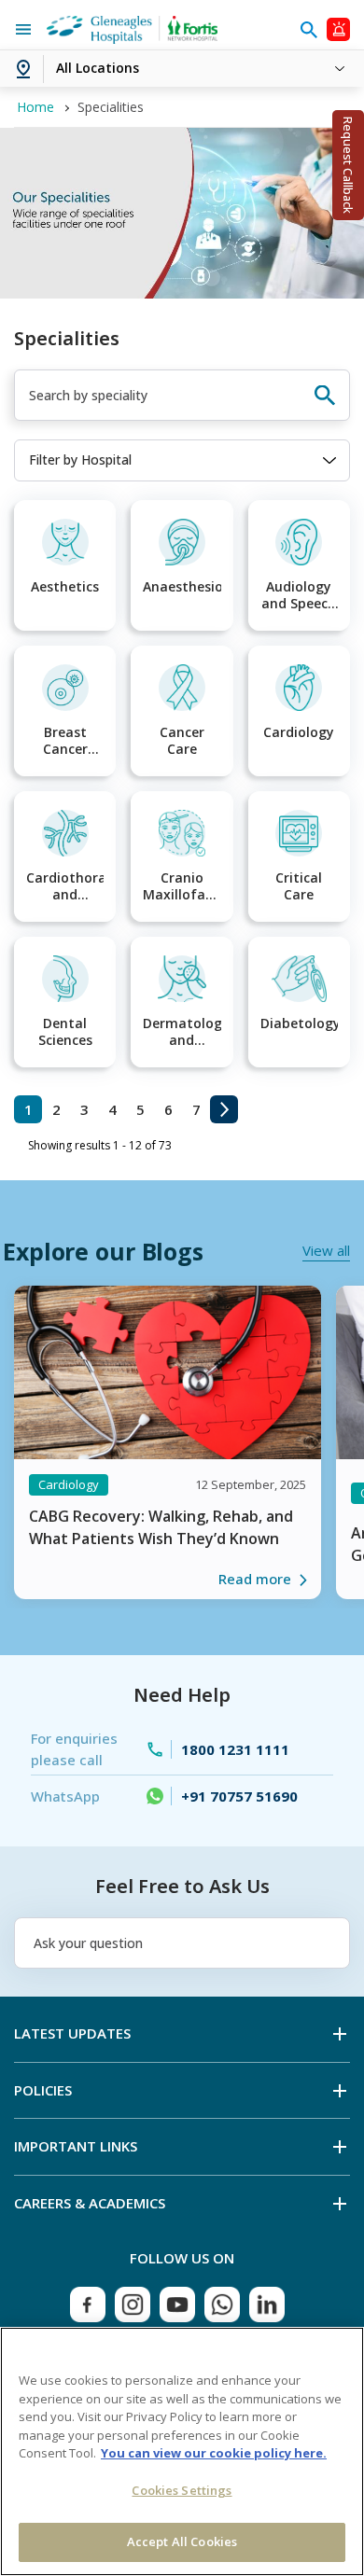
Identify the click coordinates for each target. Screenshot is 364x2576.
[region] (182, 2451)
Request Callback (348, 165)
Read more (255, 1579)
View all (326, 1251)
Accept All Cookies (182, 2541)
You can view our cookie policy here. (214, 2453)
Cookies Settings (182, 2490)
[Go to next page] (224, 1109)
